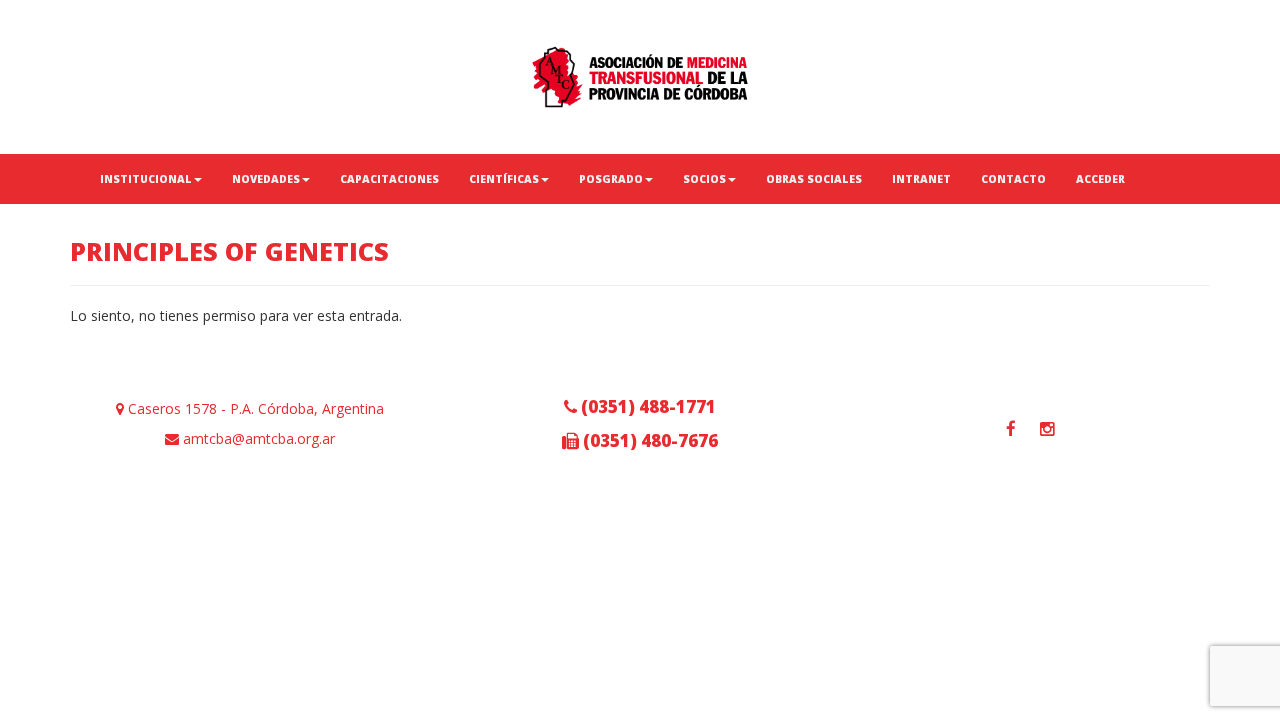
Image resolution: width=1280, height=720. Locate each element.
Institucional (146, 179)
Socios (704, 179)
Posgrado (611, 179)
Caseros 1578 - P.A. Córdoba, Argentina (254, 408)
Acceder (1100, 179)
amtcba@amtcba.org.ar (257, 438)
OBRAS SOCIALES (814, 179)
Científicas (504, 179)
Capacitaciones (389, 179)
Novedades (266, 179)
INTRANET (921, 179)
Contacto (1013, 179)
